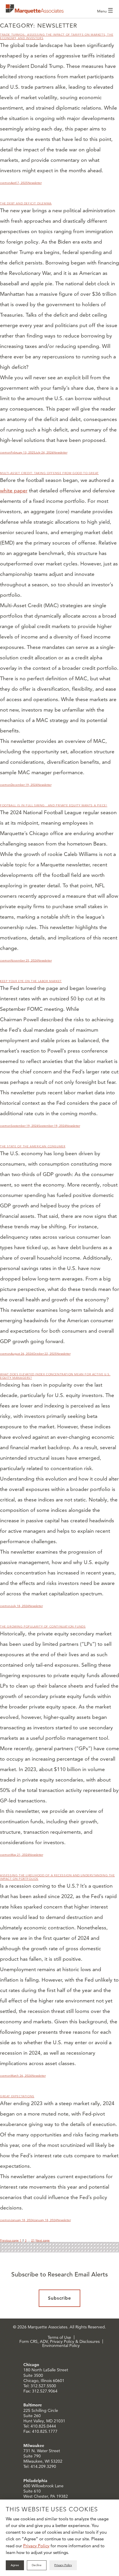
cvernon (5, 183)
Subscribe (60, 2298)
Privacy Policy (36, 2546)
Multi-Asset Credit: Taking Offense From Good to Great (49, 473)
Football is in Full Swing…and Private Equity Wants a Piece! (54, 805)
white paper (14, 490)
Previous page (9, 2240)
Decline (37, 2565)
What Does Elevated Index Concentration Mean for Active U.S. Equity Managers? (55, 1376)
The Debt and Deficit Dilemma (26, 203)
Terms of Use (59, 2337)
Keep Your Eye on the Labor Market (31, 981)
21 (33, 2240)
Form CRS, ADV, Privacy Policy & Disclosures (59, 2341)
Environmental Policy (61, 2345)
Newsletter (35, 183)
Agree (15, 2565)
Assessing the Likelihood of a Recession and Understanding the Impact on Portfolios (57, 1877)
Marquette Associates (35, 9)
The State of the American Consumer (33, 1146)
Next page (43, 2240)
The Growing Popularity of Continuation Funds (43, 1627)
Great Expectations (17, 2096)
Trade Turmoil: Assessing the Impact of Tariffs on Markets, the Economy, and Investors (57, 36)
